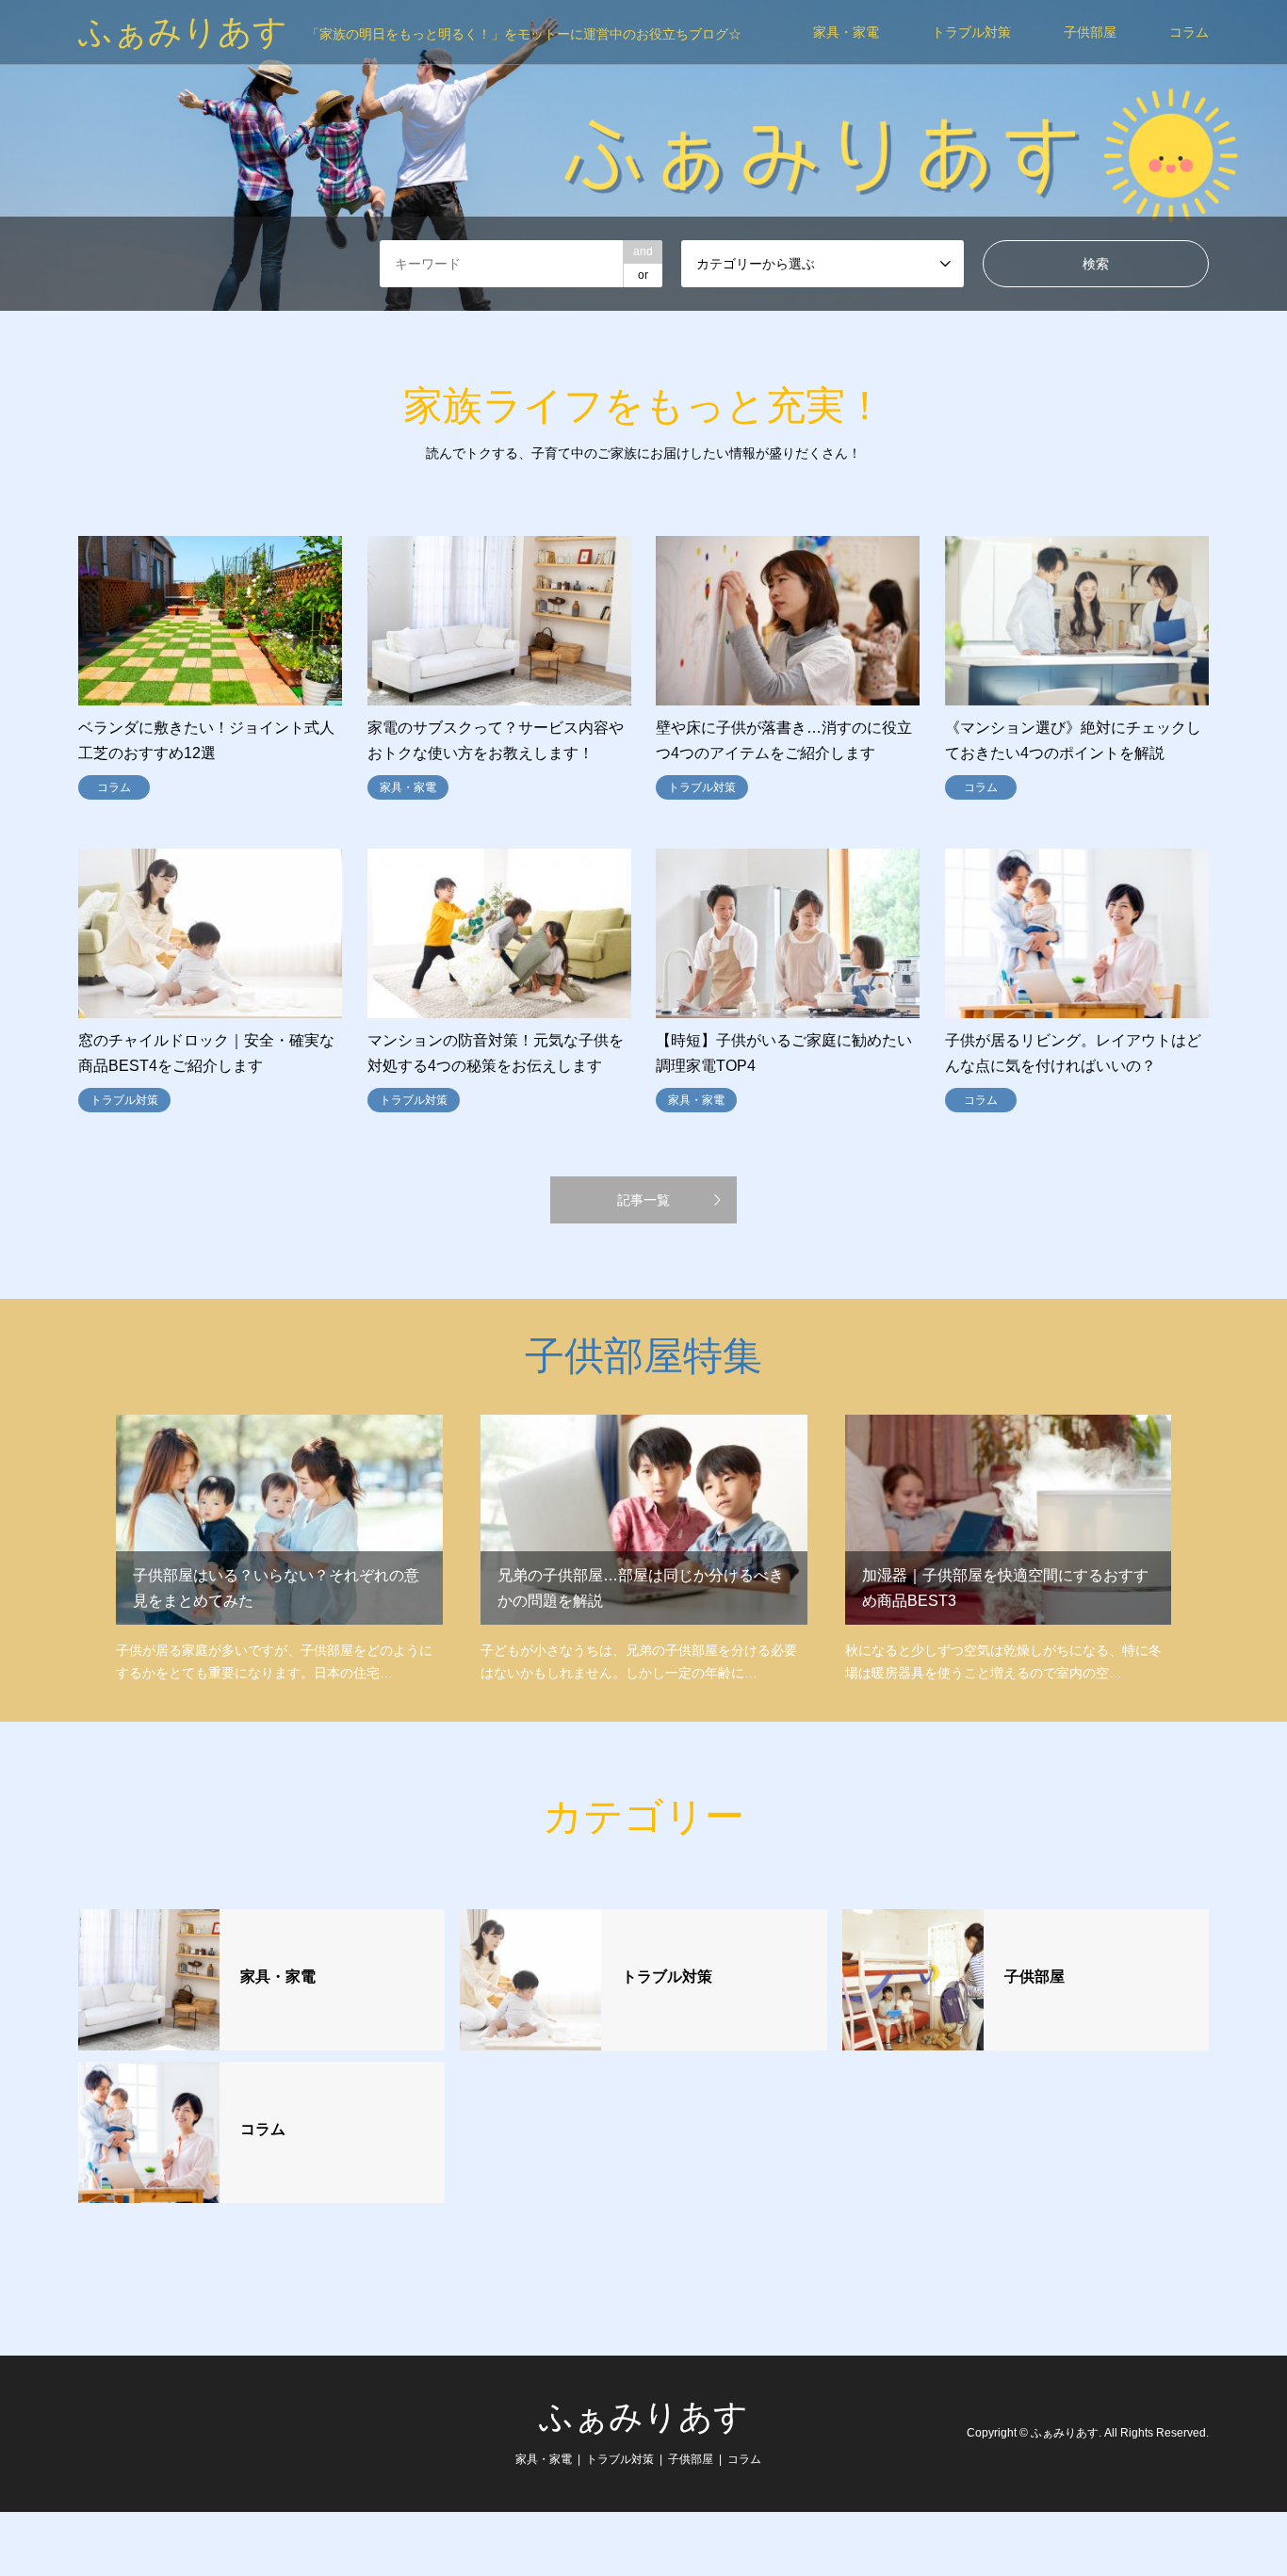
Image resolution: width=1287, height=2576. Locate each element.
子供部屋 (1090, 32)
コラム (1189, 32)
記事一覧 (643, 1200)
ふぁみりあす (643, 2416)
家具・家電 (846, 32)
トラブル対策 (971, 32)
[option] (643, 155)
